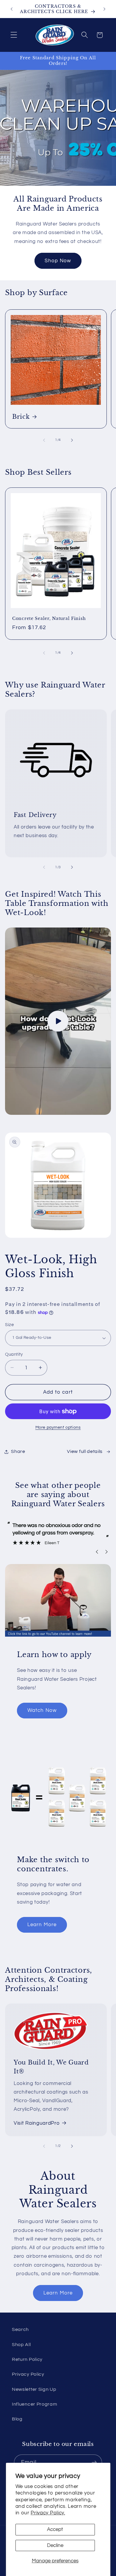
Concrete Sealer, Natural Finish (49, 618)
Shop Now (58, 261)
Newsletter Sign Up (34, 2389)
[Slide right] (72, 440)
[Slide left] (44, 440)
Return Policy (27, 2359)
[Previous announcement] (12, 9)
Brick (21, 416)
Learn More (42, 1925)
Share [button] (18, 1451)
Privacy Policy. (48, 2513)
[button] (14, 35)
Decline (55, 2545)
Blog (17, 2419)
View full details (85, 1451)
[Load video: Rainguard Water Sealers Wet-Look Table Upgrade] (58, 1021)
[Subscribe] (94, 2463)
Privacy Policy (28, 2374)
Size (9, 1325)
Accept (55, 2529)
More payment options (58, 1427)
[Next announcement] (104, 9)
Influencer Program (35, 2404)
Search (20, 2329)
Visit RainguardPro (37, 2123)
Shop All (21, 2345)
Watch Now (42, 1710)
